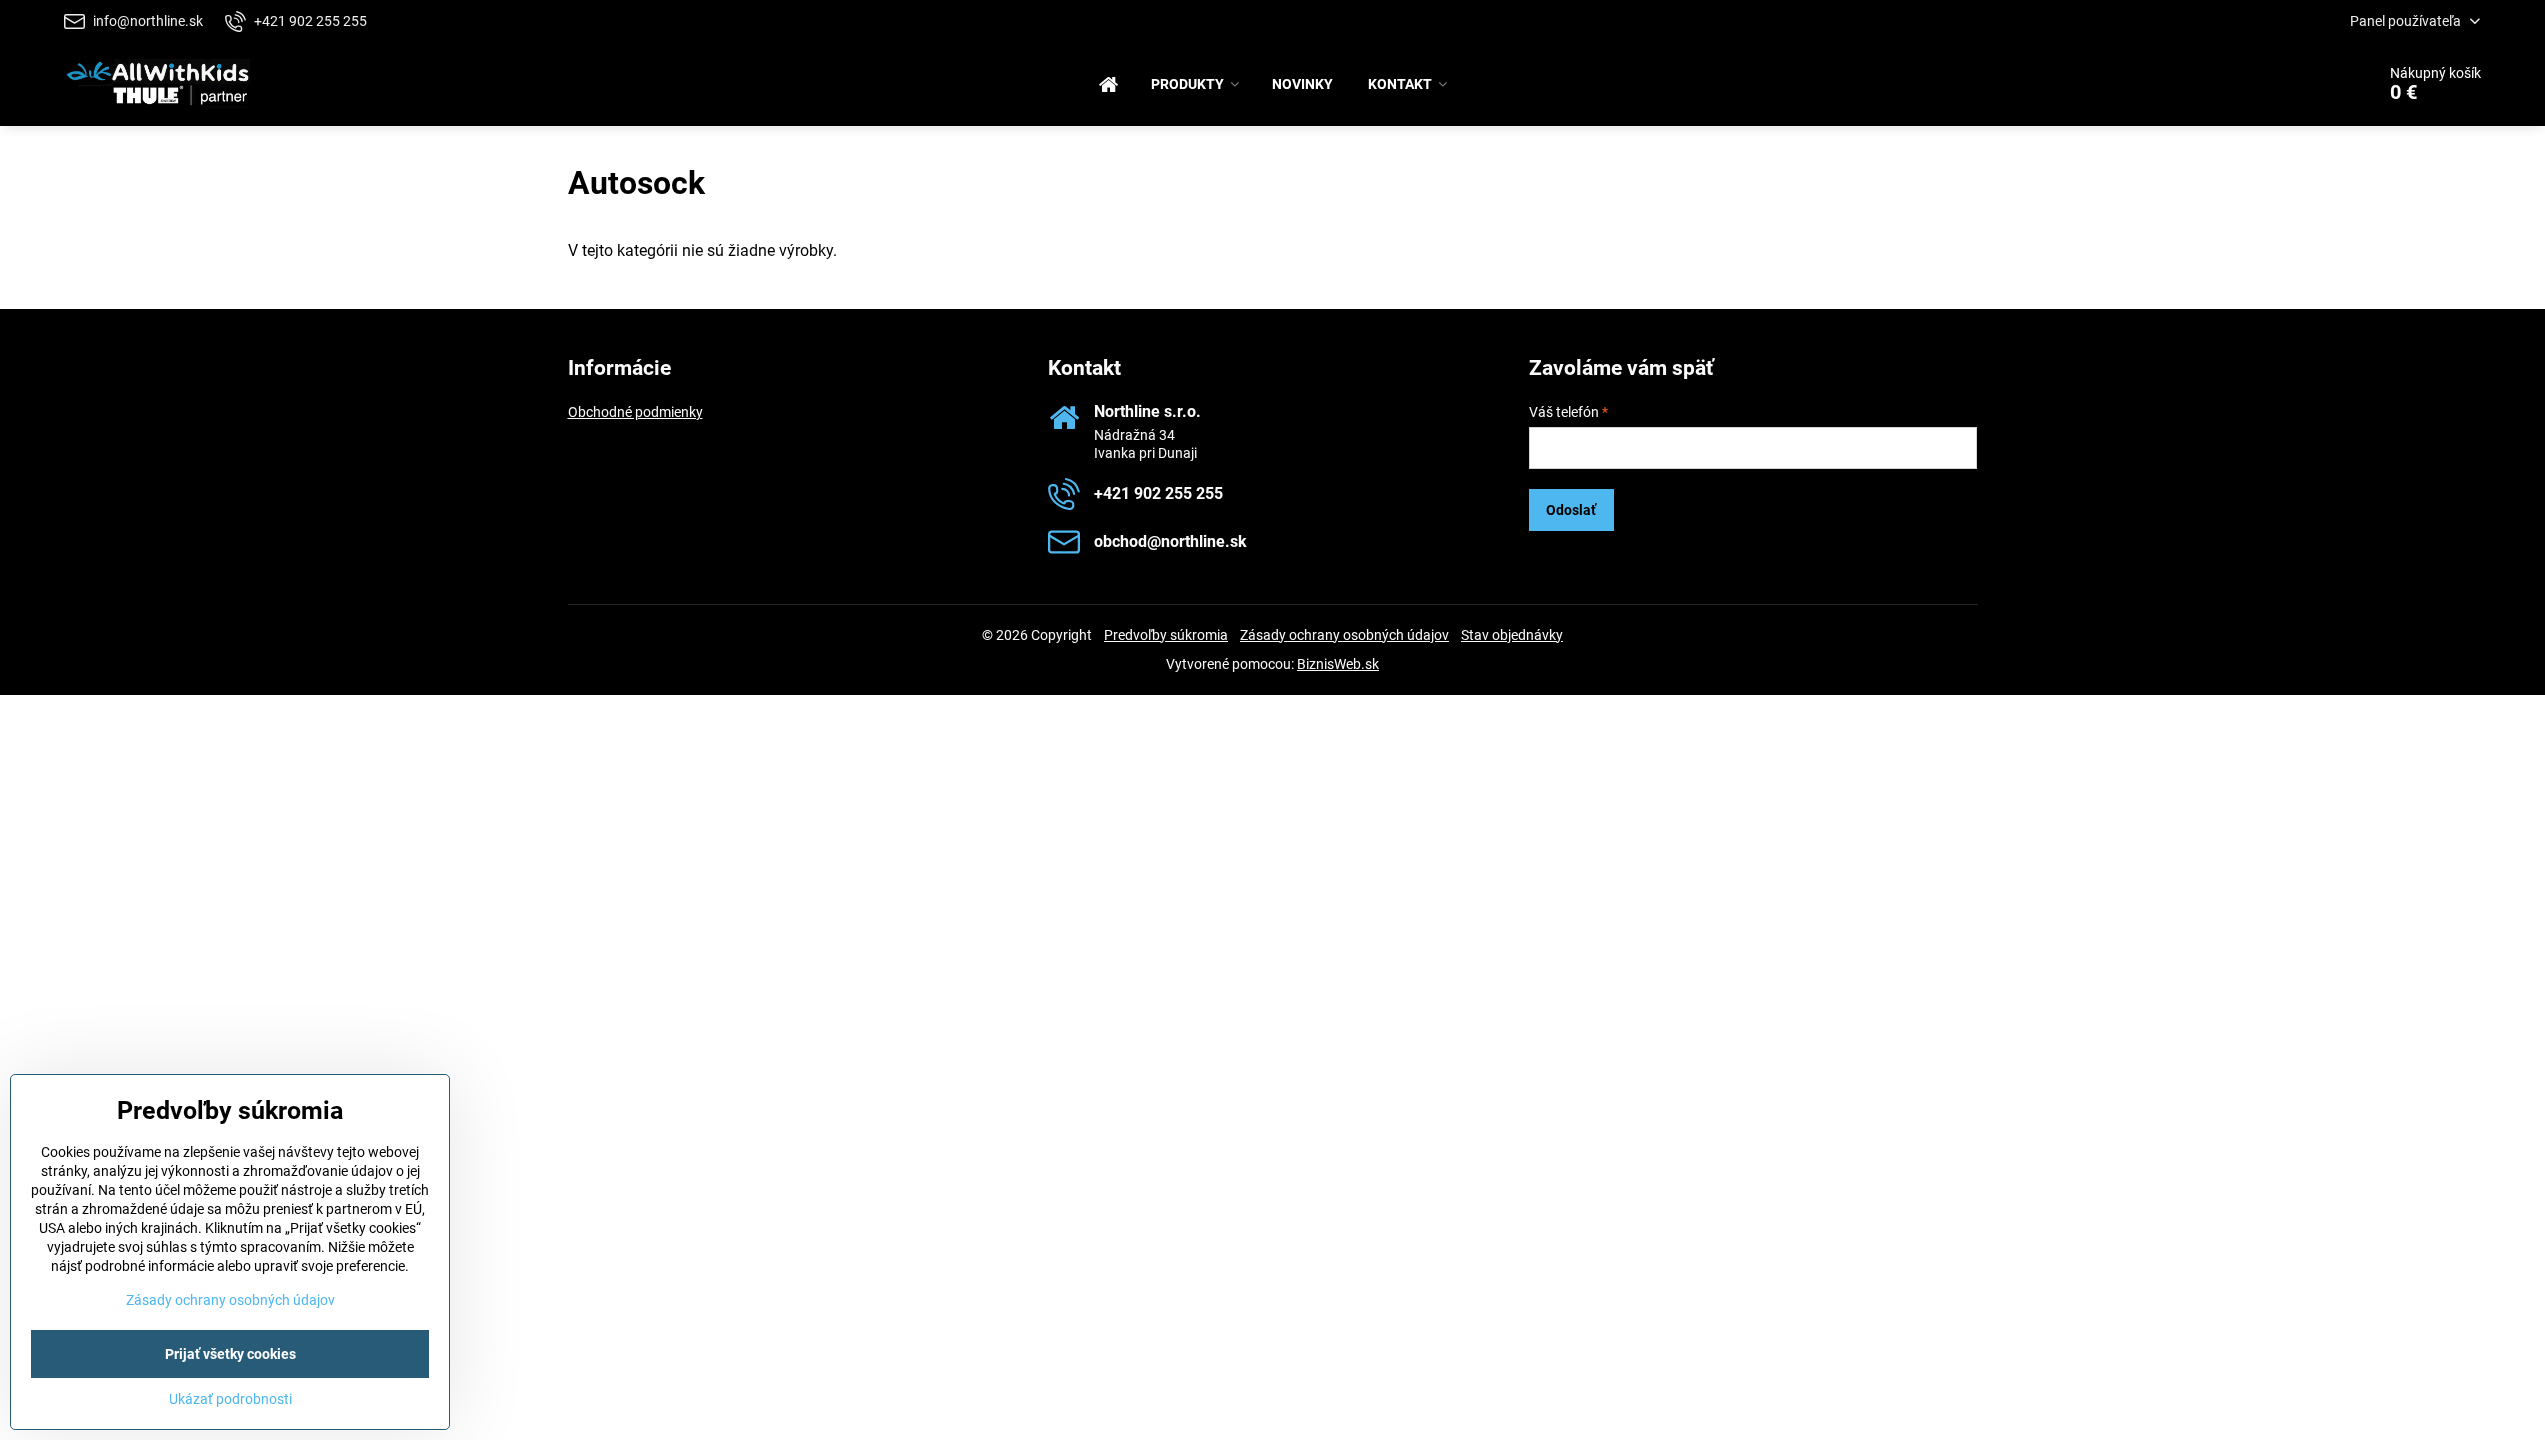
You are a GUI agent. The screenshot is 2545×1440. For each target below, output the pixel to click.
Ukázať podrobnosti (230, 1399)
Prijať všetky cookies (230, 1354)
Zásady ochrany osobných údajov (1344, 635)
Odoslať (1571, 510)
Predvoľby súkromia (1166, 635)
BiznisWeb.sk (1338, 664)
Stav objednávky (1512, 635)
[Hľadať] (2303, 84)
